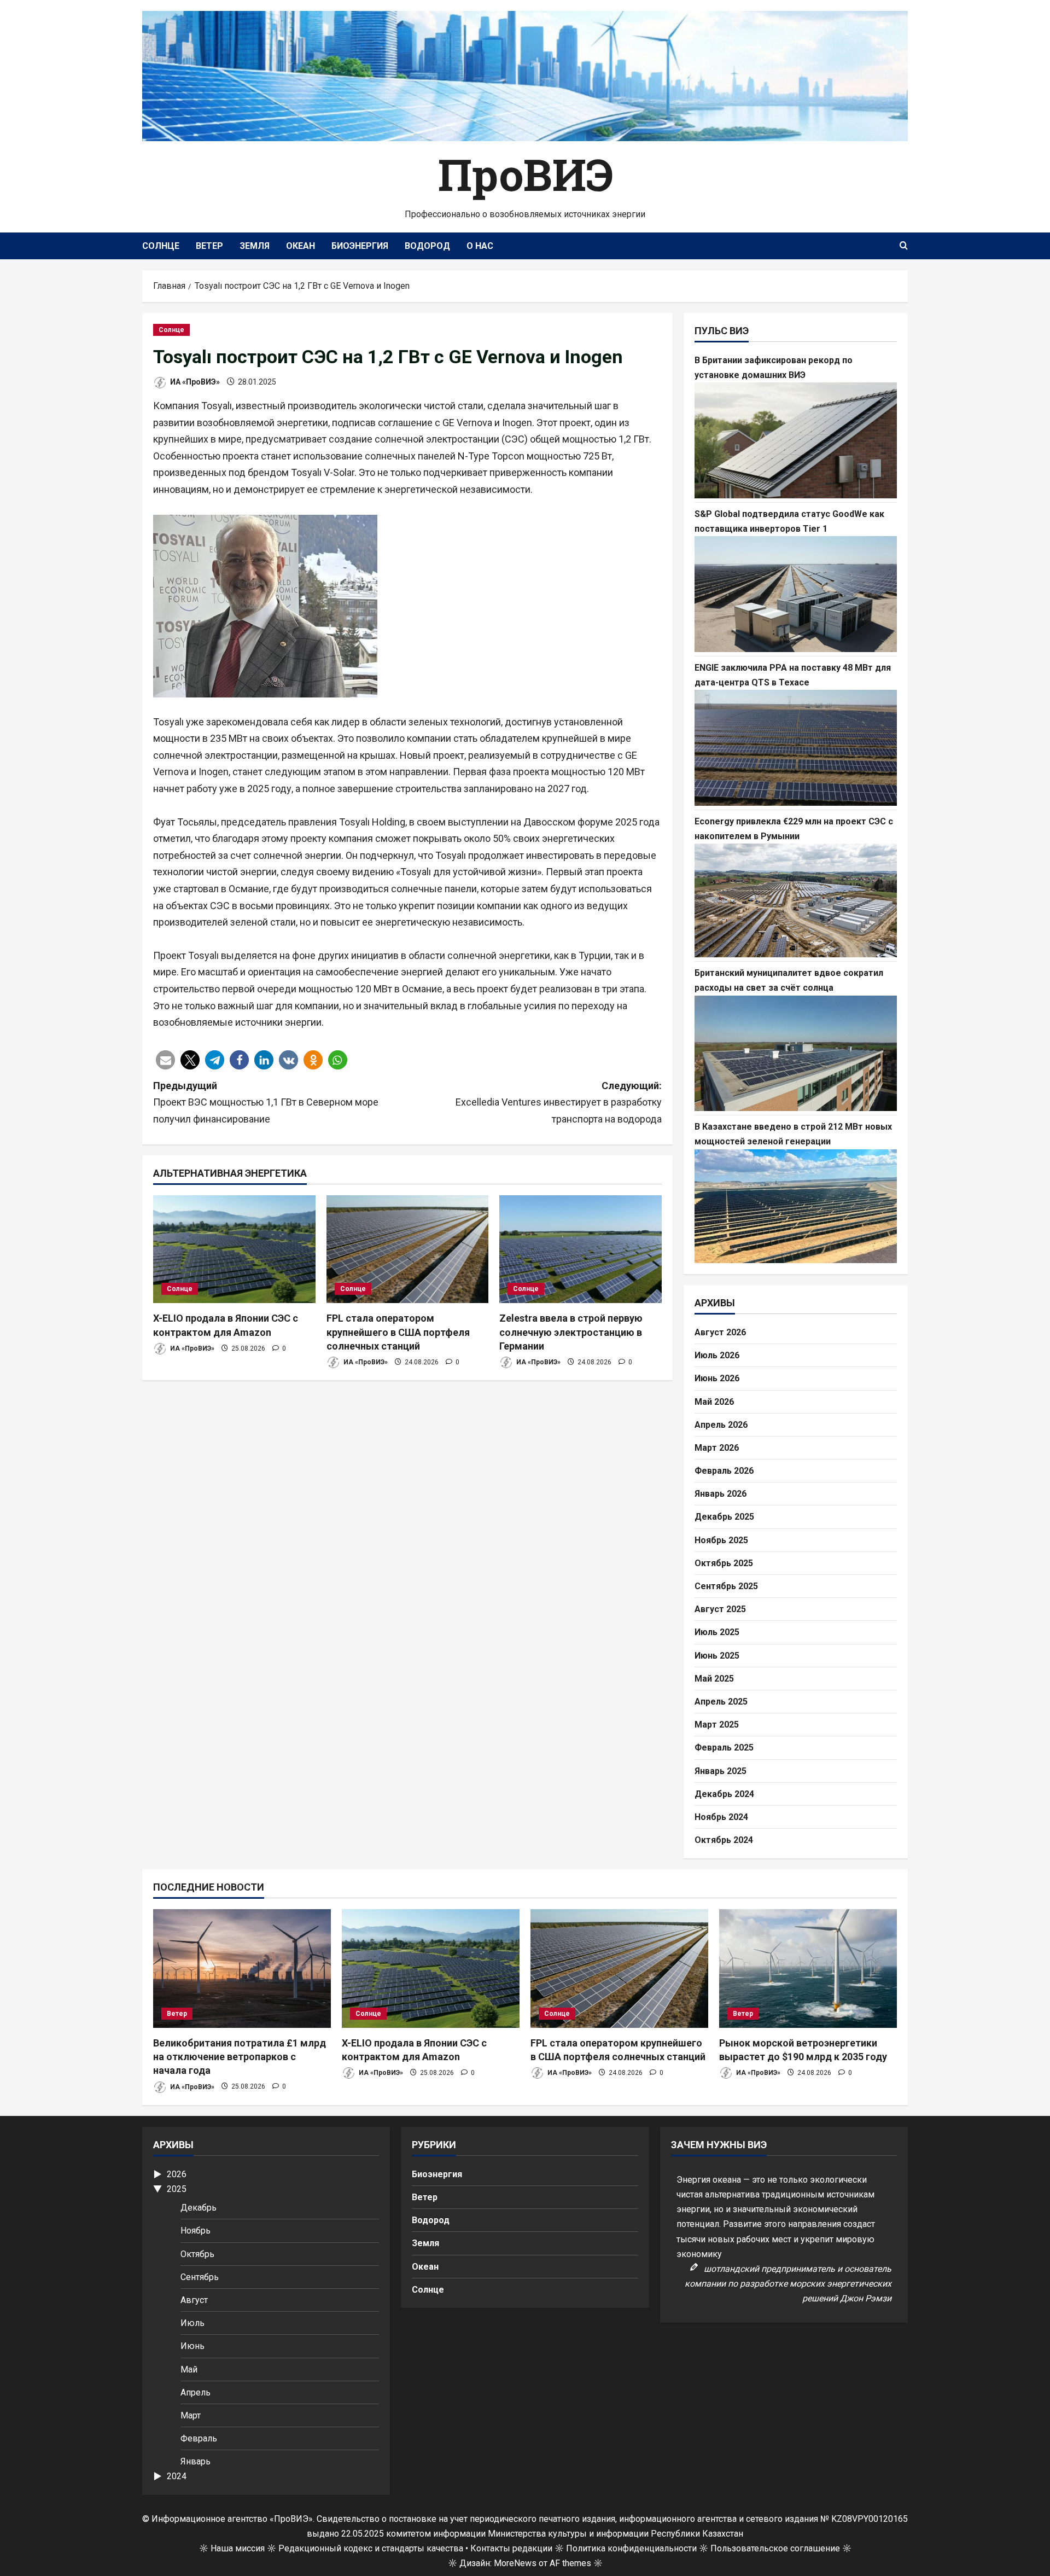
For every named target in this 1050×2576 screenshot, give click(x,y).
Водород (427, 246)
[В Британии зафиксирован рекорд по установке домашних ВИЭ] (796, 440)
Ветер (209, 246)
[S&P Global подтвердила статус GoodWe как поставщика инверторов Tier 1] (796, 594)
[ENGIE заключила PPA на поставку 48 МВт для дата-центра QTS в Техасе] (796, 748)
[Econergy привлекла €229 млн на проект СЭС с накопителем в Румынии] (796, 900)
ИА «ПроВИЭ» (194, 382)
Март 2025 (717, 1725)
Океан (301, 246)
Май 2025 (714, 1679)
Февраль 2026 (724, 1471)
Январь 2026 (721, 1494)
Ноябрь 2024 (721, 1817)
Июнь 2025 (717, 1656)
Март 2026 (717, 1448)
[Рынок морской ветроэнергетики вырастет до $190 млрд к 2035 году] (808, 1969)
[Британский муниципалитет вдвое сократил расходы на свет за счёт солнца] (796, 1054)
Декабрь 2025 (724, 1517)
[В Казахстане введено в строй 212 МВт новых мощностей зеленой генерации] (796, 1206)
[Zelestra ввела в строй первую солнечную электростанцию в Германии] (581, 1249)
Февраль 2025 (724, 1748)
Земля (255, 246)
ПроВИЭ (525, 174)
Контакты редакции (511, 2548)
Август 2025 (720, 1609)
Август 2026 (720, 1332)
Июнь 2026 (717, 1378)
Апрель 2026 (721, 1425)
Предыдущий (266, 1102)
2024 (177, 2476)
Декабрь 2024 (724, 1794)
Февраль (199, 2438)
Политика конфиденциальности (631, 2548)
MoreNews (515, 2563)
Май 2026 (714, 1402)
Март (191, 2415)
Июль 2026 (717, 1355)
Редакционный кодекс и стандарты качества (371, 2548)
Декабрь (199, 2208)
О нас (480, 246)
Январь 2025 (721, 1771)
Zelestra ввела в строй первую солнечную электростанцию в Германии (571, 1332)
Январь (196, 2461)
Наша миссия (238, 2548)
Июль (192, 2323)
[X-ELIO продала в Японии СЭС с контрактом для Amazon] (234, 1249)
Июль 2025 (717, 1632)
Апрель (196, 2392)
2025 (177, 2189)
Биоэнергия (360, 246)
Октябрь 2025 (724, 1563)
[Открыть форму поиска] (904, 246)
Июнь (192, 2346)
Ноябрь (196, 2231)
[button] (165, 1060)
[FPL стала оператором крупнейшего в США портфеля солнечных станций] (408, 1249)
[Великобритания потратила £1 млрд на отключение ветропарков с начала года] (242, 1969)
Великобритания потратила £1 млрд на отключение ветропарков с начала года (240, 2057)
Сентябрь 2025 (726, 1586)
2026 (177, 2174)
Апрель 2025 (721, 1702)
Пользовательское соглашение (775, 2548)
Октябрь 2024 (724, 1840)
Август (194, 2300)
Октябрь (197, 2254)
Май (189, 2369)
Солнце (161, 246)
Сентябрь (200, 2277)
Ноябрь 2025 (721, 1540)
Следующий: (559, 1102)
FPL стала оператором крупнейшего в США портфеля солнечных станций (398, 1332)
